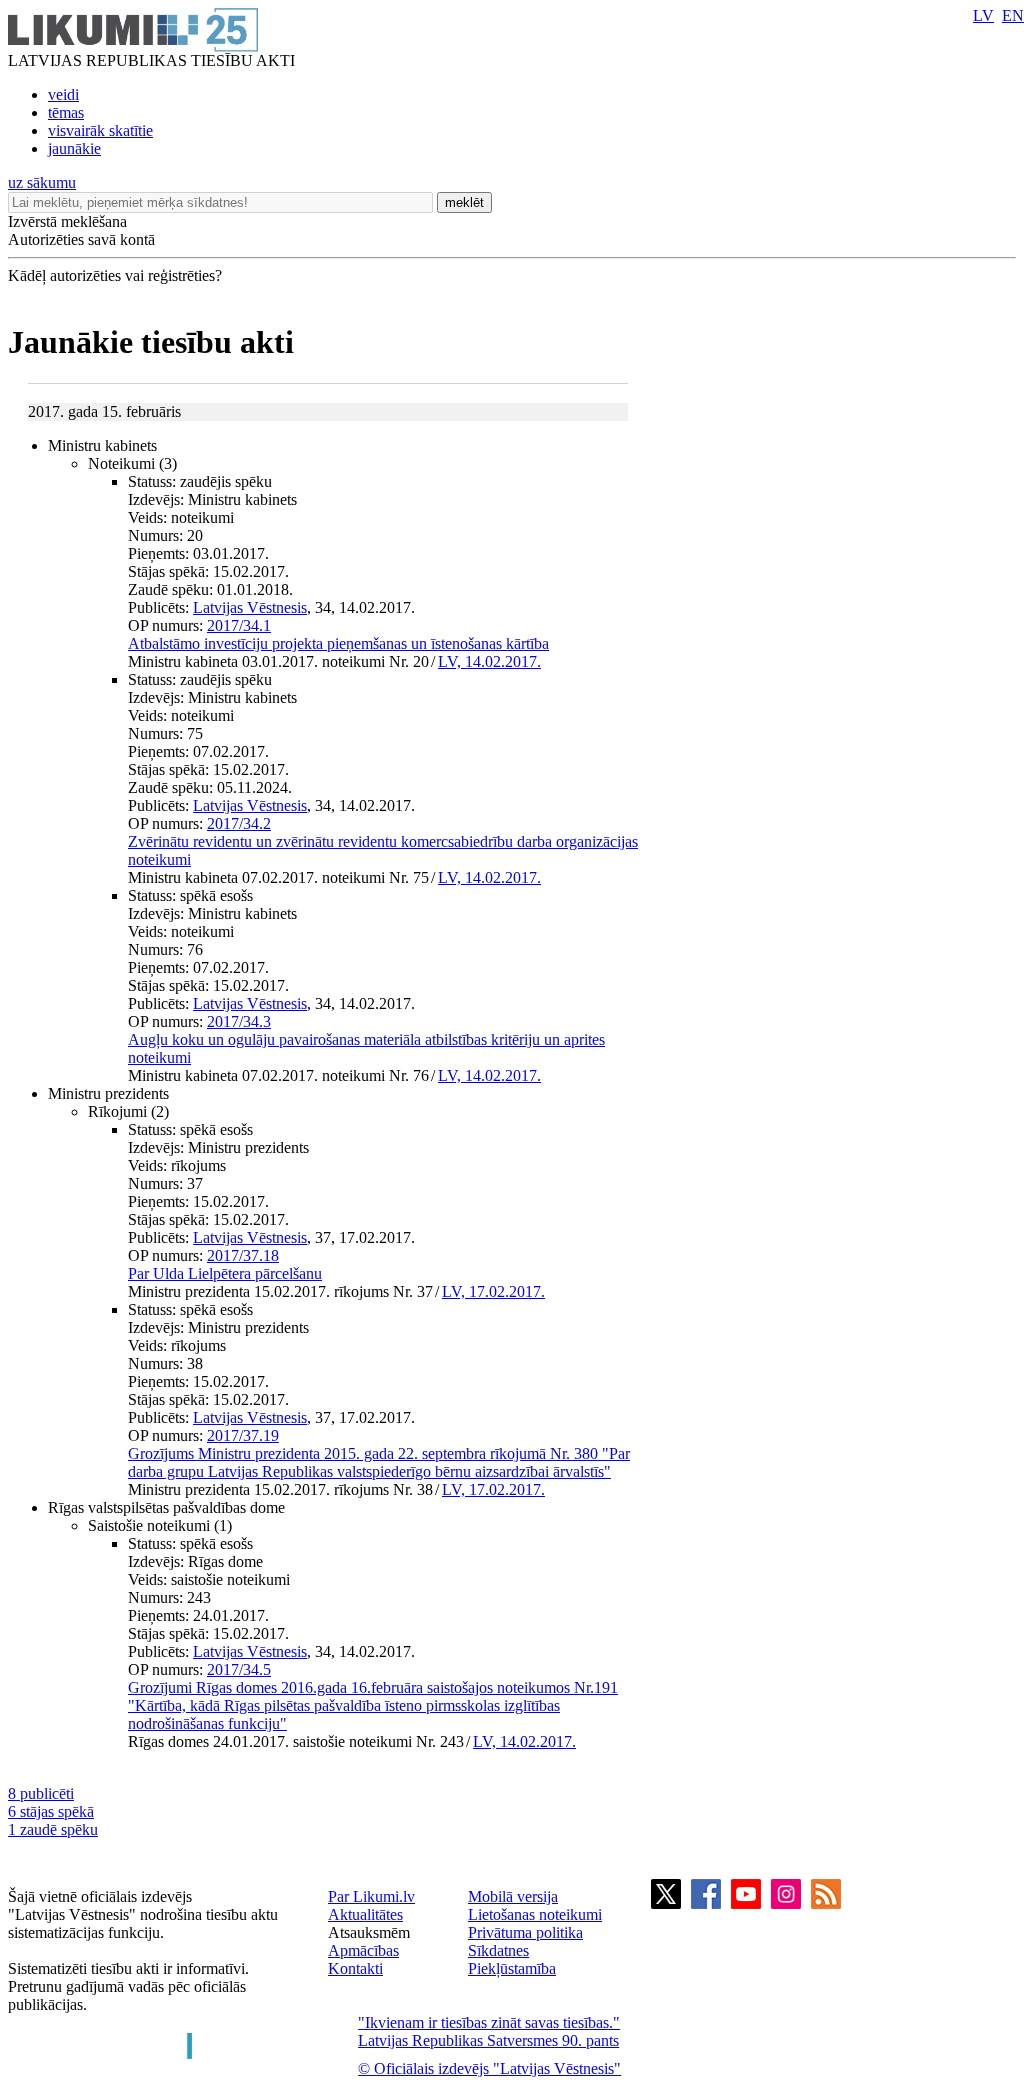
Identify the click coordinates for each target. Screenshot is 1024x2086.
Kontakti (355, 1968)
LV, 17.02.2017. (493, 1291)
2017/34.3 (239, 1021)
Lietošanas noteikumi (535, 1914)
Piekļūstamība (512, 1968)
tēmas (66, 112)
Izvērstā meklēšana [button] (67, 221)
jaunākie (74, 148)
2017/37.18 (243, 1255)
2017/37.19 (243, 1435)
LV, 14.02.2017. (489, 661)
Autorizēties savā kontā (81, 239)
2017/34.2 (239, 823)
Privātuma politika (525, 1932)
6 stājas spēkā (51, 1811)
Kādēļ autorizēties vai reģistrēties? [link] (115, 275)
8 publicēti (41, 1793)
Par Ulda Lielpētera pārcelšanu (225, 1273)
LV (983, 15)
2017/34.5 (239, 1669)
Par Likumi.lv (371, 1896)
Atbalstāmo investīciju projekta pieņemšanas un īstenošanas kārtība (338, 643)
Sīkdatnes (498, 1950)
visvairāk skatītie (100, 130)
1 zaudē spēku (53, 1829)
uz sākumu (42, 182)
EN (1013, 15)
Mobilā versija (513, 1896)
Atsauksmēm (369, 1932)
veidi (63, 94)
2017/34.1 (239, 625)
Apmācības (363, 1950)
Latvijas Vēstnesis (250, 607)
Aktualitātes (365, 1914)
